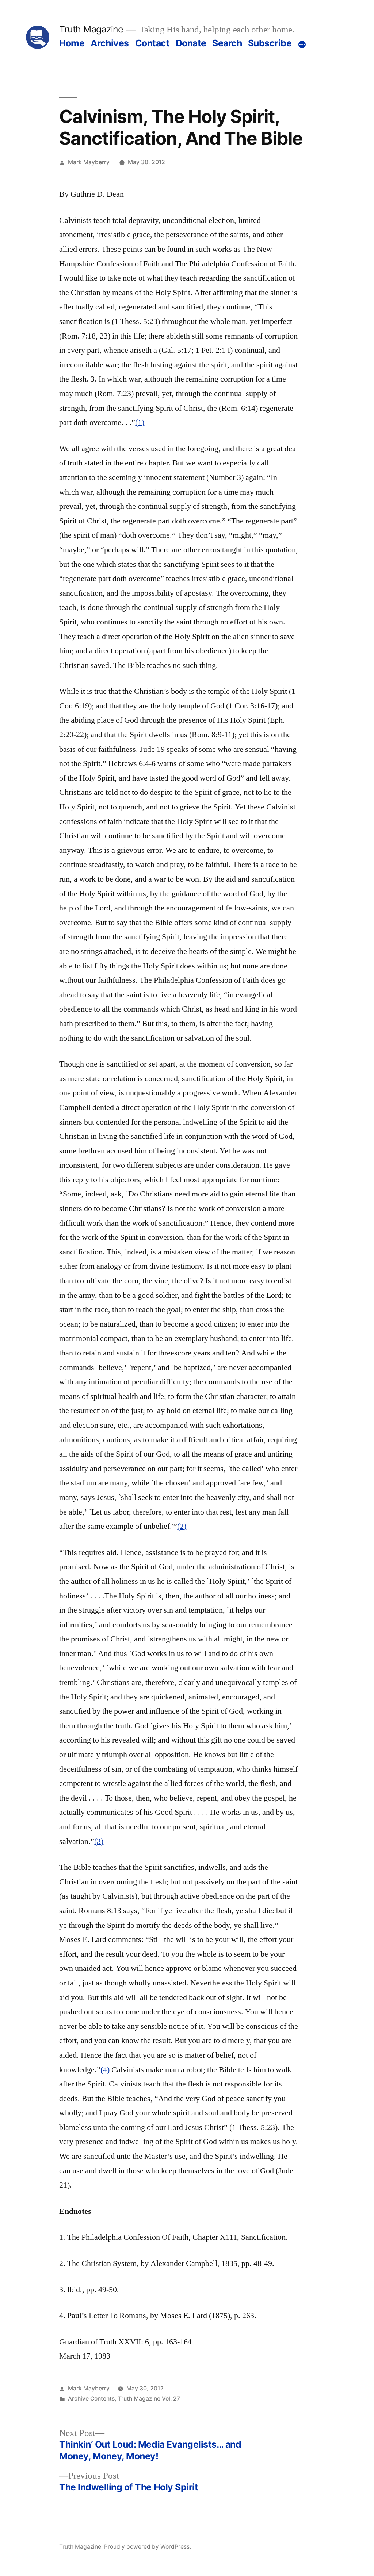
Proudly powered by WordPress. (148, 2547)
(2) (182, 1526)
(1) (140, 422)
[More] (302, 45)
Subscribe (270, 43)
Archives (110, 43)
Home (72, 43)
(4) (105, 2070)
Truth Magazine (91, 29)
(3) (99, 1841)
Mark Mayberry (89, 162)
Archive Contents (91, 2399)
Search (227, 43)
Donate (191, 43)
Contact (152, 43)
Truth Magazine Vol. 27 (149, 2399)
